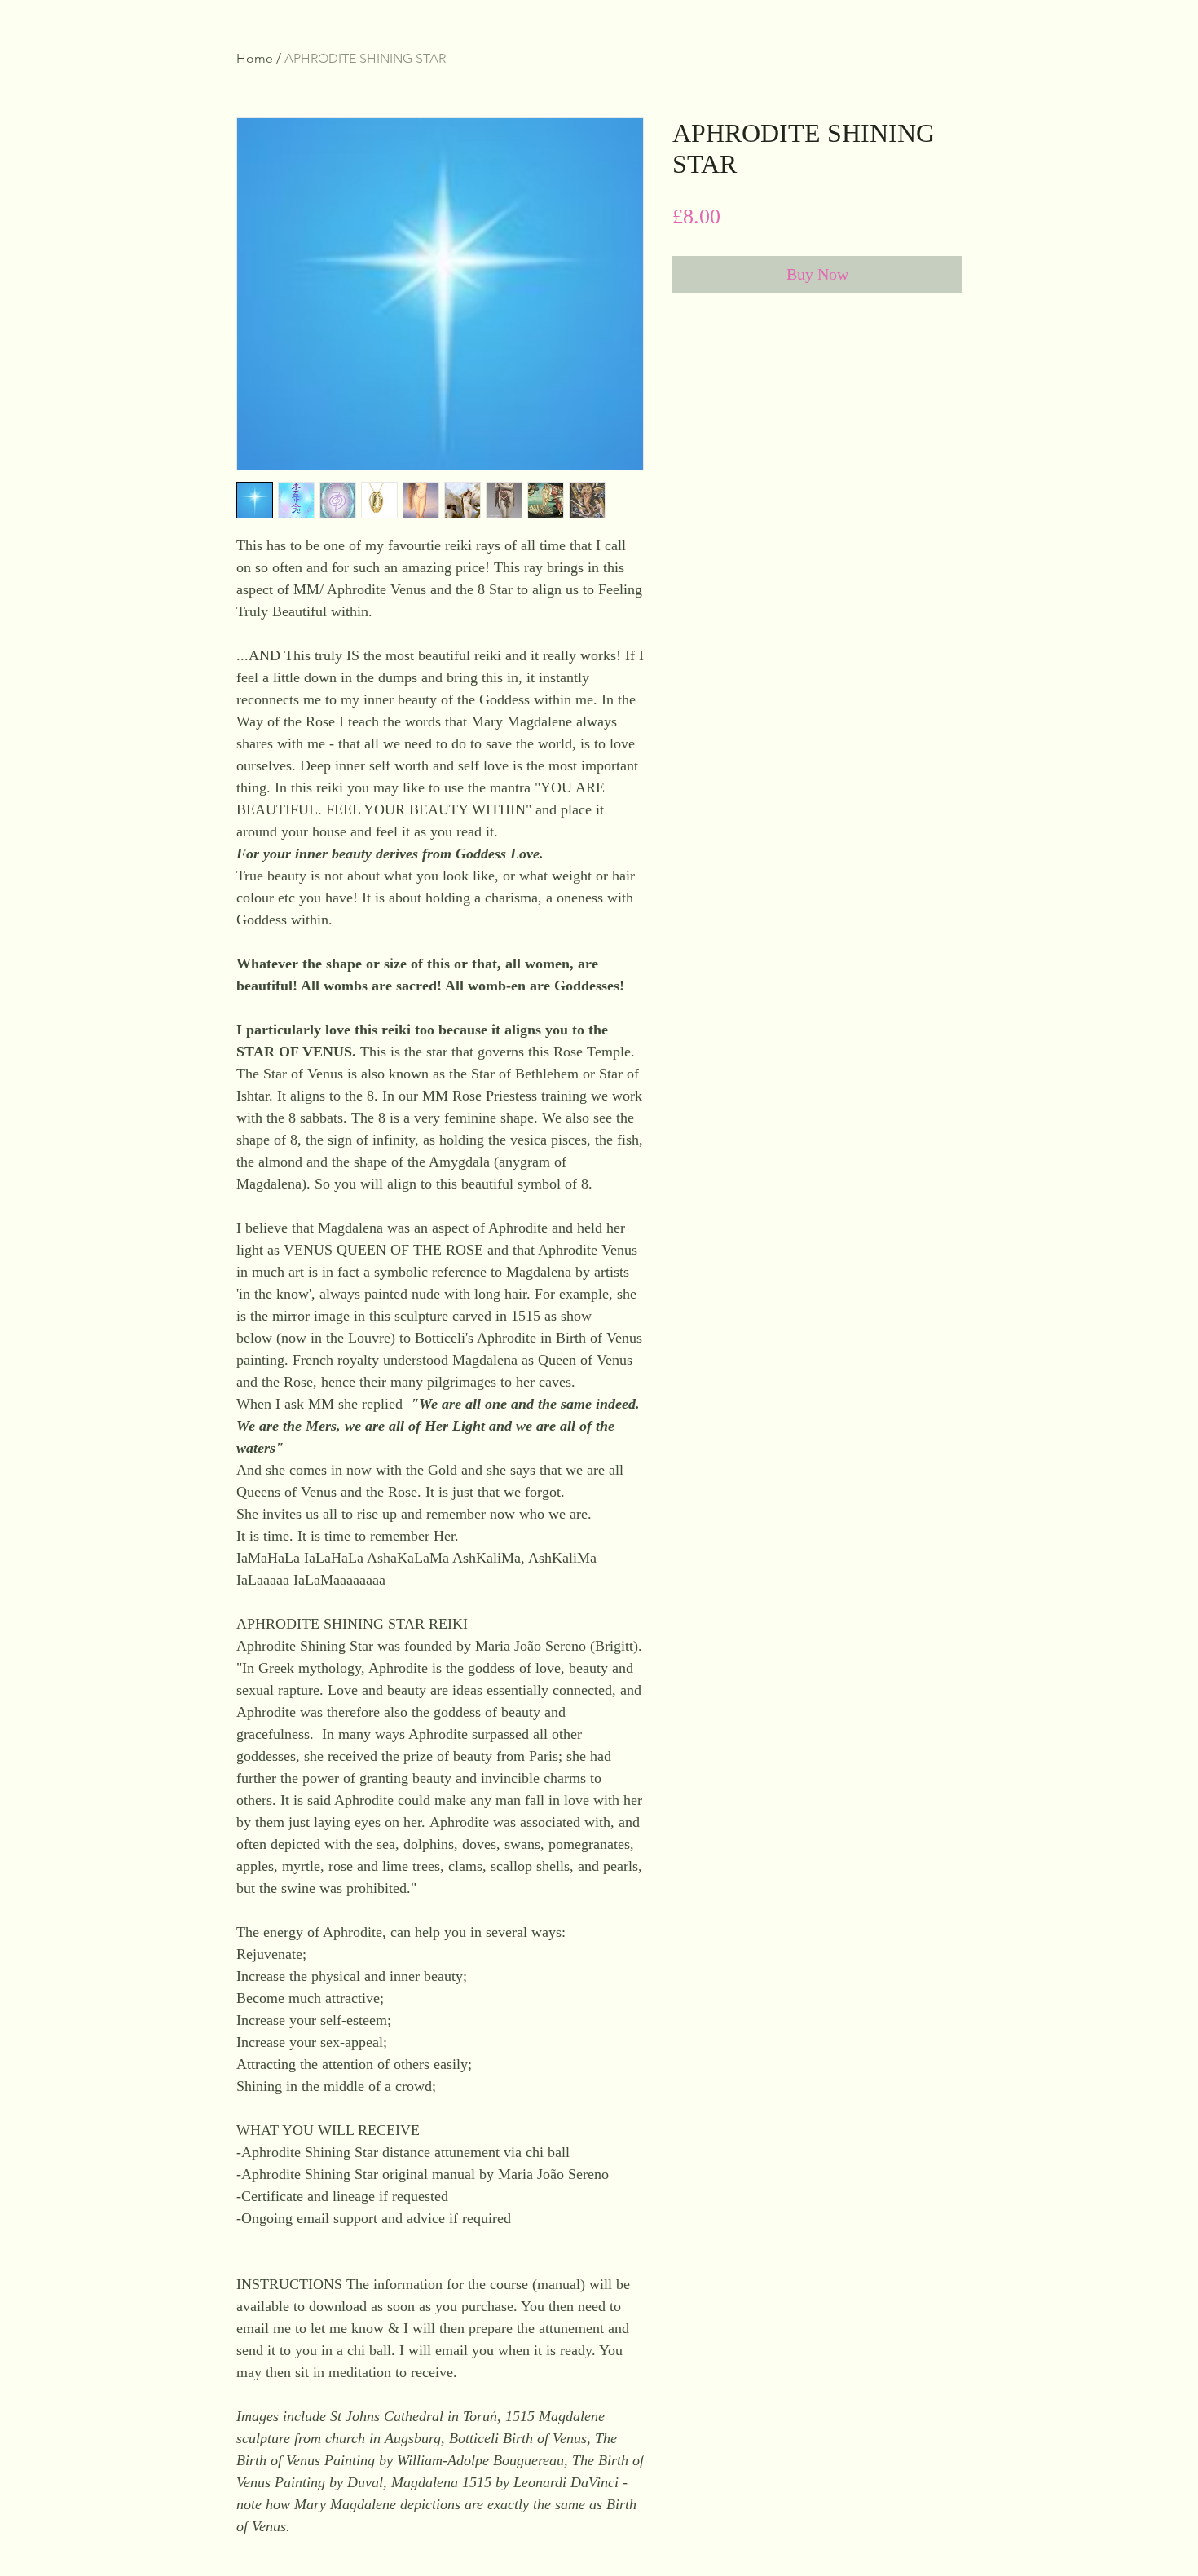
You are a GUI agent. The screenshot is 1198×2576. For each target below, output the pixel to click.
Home (255, 58)
